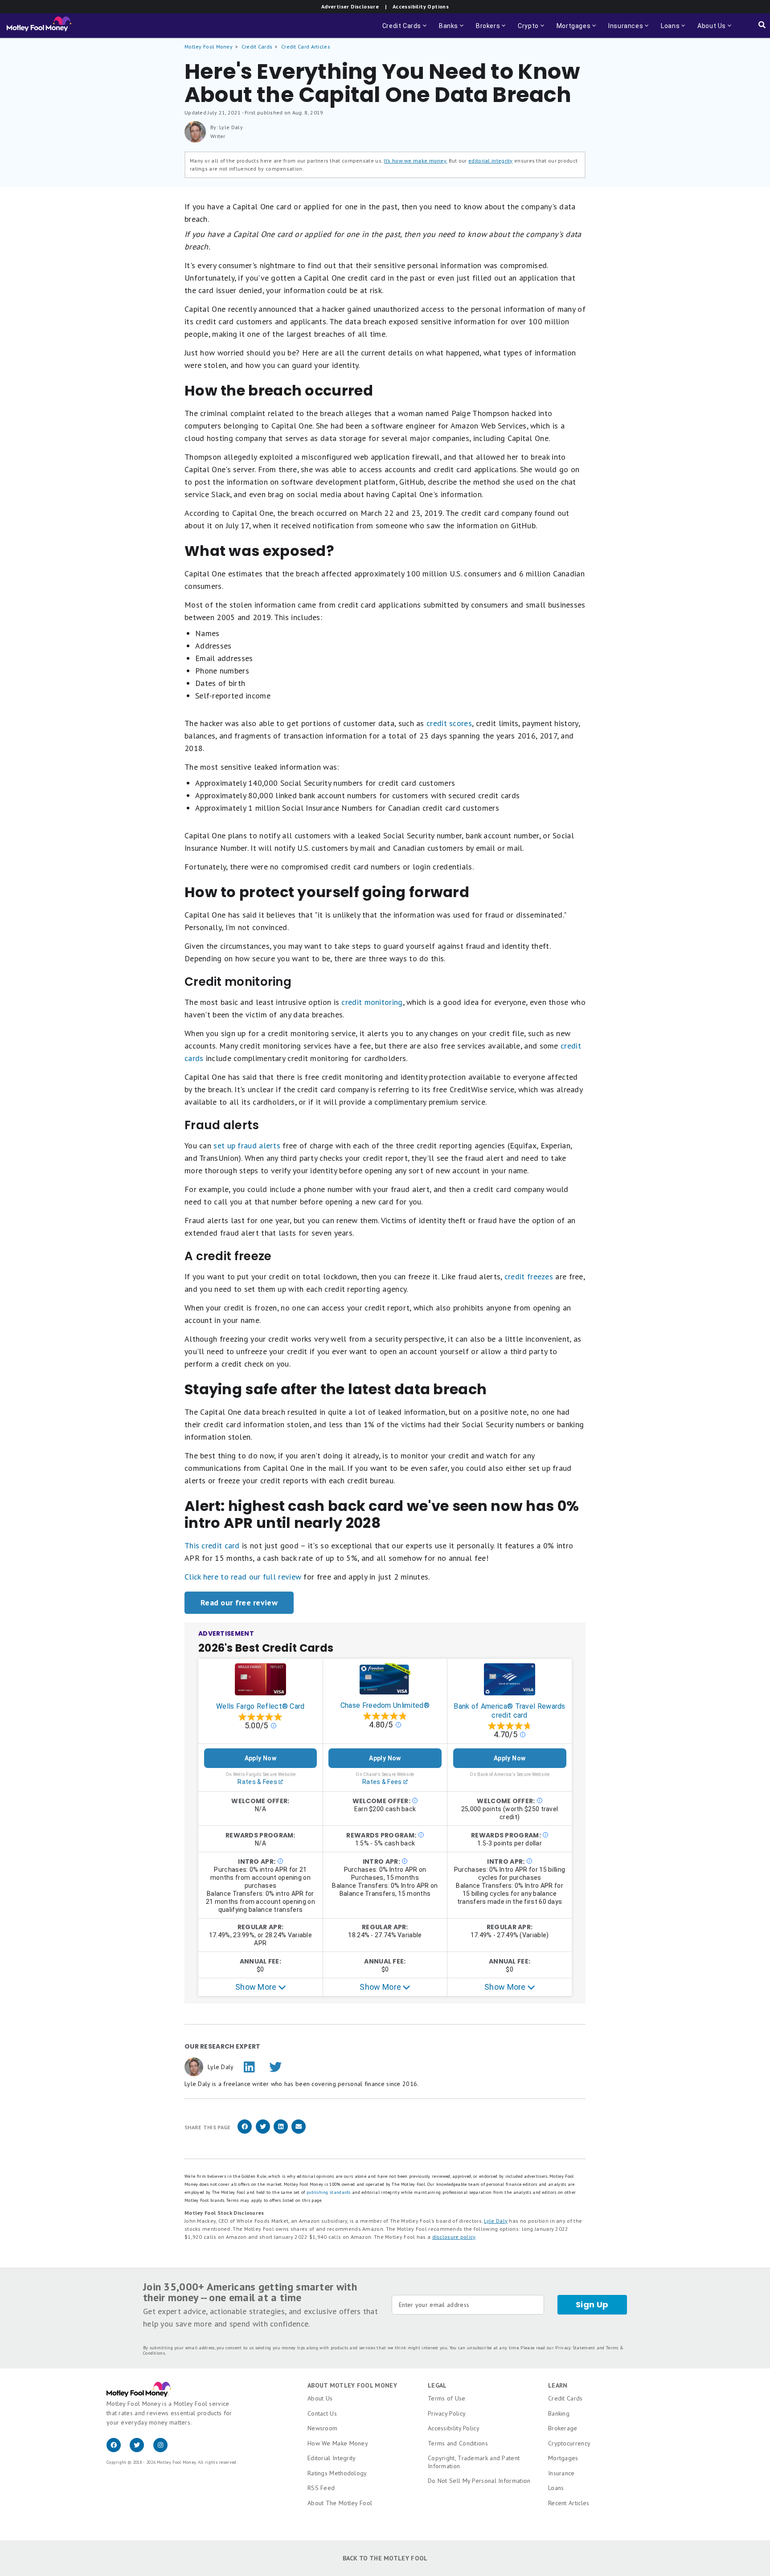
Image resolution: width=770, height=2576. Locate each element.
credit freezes (529, 1276)
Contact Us (322, 2413)
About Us (320, 2398)
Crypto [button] (532, 30)
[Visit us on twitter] (141, 2450)
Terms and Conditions (458, 2443)
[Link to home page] (39, 26)
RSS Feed (321, 2488)
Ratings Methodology (337, 2473)
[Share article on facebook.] (245, 2132)
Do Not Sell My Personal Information (479, 2481)
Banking (559, 2413)
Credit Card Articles (306, 47)
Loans (556, 2488)
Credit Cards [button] (405, 30)
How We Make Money (338, 2443)
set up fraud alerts (247, 1145)
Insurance (561, 2473)
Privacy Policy (447, 2413)
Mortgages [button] (577, 30)
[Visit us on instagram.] (164, 2450)
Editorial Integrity (332, 2458)
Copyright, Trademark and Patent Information (474, 2462)
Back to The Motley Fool (385, 2558)
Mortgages (563, 2458)
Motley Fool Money (209, 47)
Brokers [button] (491, 30)
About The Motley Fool (340, 2503)
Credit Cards (257, 47)
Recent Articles (569, 2503)
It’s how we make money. (415, 161)
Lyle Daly (496, 2221)
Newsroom (322, 2428)
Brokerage (563, 2428)
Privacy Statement (575, 2348)
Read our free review (239, 1602)
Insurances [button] (623, 30)
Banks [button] (452, 30)
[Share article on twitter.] (263, 2132)
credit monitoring (372, 1002)
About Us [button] (709, 30)
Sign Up (592, 2305)
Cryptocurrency (569, 2443)
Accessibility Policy (454, 2428)
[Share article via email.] (299, 2132)
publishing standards (329, 2192)
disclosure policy (454, 2237)
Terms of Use (447, 2398)
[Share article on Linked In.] (281, 2132)
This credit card (212, 1545)
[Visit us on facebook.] (118, 2450)
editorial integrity (491, 161)
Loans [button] (669, 30)
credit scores (449, 723)
